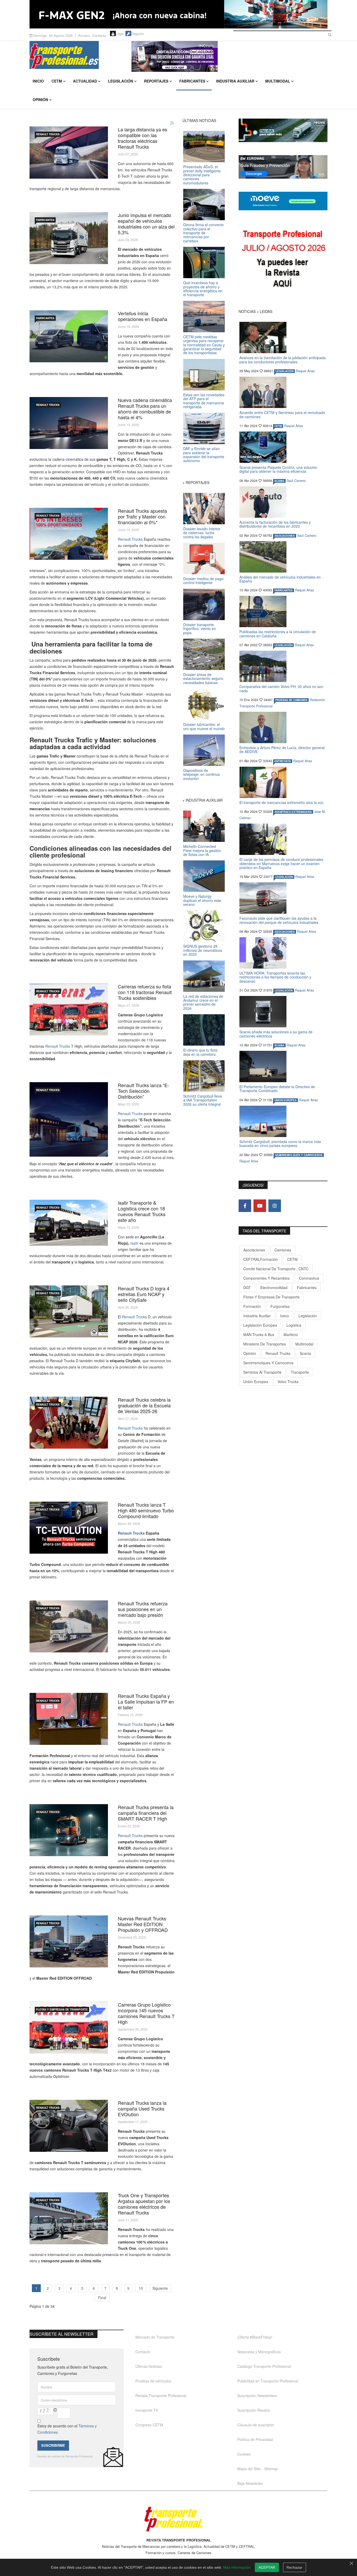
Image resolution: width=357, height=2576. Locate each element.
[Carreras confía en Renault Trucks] (69, 2028)
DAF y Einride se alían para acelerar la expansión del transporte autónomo (204, 454)
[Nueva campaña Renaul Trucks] (69, 2126)
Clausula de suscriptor (256, 2425)
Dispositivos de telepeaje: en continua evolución (201, 774)
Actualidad (85, 81)
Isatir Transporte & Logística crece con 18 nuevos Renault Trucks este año (142, 1211)
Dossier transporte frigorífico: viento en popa (200, 629)
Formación (252, 1306)
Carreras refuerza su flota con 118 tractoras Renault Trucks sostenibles (145, 992)
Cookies (244, 2454)
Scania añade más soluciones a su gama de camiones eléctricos (276, 1034)
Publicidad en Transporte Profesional (268, 2381)
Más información (237, 2567)
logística (294, 1325)
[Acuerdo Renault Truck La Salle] (69, 1719)
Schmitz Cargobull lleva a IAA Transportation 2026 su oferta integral (203, 1100)
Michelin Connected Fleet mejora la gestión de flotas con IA (202, 850)
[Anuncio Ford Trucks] (179, 14)
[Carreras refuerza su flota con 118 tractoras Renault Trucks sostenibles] (69, 1009)
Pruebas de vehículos (153, 2381)
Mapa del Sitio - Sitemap (258, 2469)
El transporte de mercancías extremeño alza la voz (281, 802)
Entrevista (283, 761)
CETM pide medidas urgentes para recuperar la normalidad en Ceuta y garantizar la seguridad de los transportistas (204, 345)
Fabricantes (192, 81)
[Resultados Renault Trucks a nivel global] (69, 1626)
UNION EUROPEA (286, 1100)
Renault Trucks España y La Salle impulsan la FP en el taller (146, 1701)
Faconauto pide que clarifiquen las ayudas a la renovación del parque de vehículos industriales (279, 920)
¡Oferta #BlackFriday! (255, 2337)
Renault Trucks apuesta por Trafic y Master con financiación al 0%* (142, 516)
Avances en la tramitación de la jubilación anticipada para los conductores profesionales (283, 360)
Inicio (38, 81)
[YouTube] (260, 1206)
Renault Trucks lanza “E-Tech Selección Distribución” (143, 1091)
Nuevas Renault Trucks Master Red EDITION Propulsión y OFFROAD (143, 1924)
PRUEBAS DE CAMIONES (291, 700)
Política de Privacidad (255, 2439)
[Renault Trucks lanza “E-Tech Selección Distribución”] (69, 1119)
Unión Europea (256, 1382)
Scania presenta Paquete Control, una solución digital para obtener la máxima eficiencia (278, 469)
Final (102, 2298)
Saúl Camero (296, 481)
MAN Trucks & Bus (259, 1334)
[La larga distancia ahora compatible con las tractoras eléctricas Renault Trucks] (69, 153)
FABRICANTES (45, 220)
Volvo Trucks (288, 1382)
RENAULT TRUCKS (48, 134)
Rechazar (294, 2567)
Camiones (283, 1250)
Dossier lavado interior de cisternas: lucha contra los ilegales (202, 533)
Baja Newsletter (250, 2483)
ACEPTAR (267, 2567)
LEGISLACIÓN (284, 371)
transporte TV (147, 2410)
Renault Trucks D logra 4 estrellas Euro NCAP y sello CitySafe (144, 1294)
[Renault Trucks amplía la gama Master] (69, 1941)
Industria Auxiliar (235, 81)
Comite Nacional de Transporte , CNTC (276, 1269)
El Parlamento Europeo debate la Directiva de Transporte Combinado (277, 1089)
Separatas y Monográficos (259, 2352)
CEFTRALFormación (261, 1259)
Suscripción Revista (254, 2410)
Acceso (84, 35)
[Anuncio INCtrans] (229, 56)
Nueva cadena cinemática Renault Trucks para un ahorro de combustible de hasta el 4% (145, 409)
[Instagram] (275, 1206)
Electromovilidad (274, 1287)
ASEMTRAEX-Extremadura (293, 812)
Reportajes (156, 81)
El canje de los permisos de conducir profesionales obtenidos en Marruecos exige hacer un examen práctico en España (281, 863)
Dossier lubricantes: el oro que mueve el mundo (204, 726)
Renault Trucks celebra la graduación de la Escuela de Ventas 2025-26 (144, 1405)
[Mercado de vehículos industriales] (69, 238)
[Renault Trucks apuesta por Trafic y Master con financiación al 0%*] (69, 534)
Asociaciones (254, 1250)
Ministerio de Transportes (265, 1344)
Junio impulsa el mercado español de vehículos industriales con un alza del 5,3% (146, 224)
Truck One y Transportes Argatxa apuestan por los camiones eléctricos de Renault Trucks (144, 2204)
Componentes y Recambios (266, 1278)
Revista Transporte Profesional (161, 2396)
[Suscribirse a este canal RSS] (172, 123)
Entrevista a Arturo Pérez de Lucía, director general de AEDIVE (282, 750)
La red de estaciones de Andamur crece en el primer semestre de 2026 (203, 1002)
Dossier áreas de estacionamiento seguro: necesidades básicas (204, 678)
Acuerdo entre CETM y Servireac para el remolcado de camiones (282, 414)
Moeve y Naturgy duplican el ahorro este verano (202, 900)
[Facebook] (245, 1206)
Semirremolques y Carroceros (299, 1155)
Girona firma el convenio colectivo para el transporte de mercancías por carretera (203, 233)
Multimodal (278, 81)
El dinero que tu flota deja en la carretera (200, 1052)
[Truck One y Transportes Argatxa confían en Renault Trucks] (69, 2218)
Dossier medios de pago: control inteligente (204, 581)
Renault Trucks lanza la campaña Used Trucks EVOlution (142, 2108)
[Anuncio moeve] (283, 201)
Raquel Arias (305, 371)
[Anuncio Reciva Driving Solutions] (283, 130)
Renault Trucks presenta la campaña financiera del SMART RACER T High (146, 1813)
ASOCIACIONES (285, 536)
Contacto (99, 35)
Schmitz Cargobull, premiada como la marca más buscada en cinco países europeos (280, 1143)
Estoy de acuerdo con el (67, 2429)
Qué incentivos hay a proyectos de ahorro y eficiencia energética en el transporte (203, 289)
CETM (57, 81)
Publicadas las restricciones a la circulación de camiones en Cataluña (278, 634)
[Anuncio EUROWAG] (283, 167)
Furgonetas (280, 1306)
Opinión (40, 100)
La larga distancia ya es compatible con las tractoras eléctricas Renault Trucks (143, 138)
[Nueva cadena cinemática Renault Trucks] (69, 423)
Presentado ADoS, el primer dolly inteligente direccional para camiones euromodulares (202, 175)
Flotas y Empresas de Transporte (62, 2009)
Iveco (285, 1316)
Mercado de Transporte (155, 2337)
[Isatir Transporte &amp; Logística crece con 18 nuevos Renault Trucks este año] (69, 1223)
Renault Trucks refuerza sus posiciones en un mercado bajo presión (143, 1609)
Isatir (134, 1243)
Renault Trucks (130, 539)
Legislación (120, 81)
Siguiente (160, 2288)
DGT (247, 1287)
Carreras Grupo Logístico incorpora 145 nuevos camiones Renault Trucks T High (146, 2013)
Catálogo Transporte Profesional (264, 2366)
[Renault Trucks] (69, 1528)
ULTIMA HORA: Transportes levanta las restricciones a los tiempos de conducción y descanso (275, 977)
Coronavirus (309, 1278)
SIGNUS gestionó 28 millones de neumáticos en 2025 (203, 950)
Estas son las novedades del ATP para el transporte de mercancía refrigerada (204, 401)
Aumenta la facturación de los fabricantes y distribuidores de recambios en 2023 (275, 524)
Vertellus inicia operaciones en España (143, 316)
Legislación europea (260, 1325)
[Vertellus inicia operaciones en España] (69, 336)
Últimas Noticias (149, 2366)
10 (141, 2288)
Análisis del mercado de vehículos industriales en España (280, 579)
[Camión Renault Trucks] (69, 1830)
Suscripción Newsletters (257, 2396)
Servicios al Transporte (262, 1372)
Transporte (300, 1372)
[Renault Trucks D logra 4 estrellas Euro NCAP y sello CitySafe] (69, 1311)
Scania (305, 1353)
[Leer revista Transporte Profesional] (283, 260)
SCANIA (279, 481)
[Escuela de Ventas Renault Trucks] (69, 1423)
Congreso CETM (149, 2425)
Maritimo (291, 1334)
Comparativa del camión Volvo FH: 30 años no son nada (281, 688)
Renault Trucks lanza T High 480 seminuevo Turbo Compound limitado (146, 1510)
